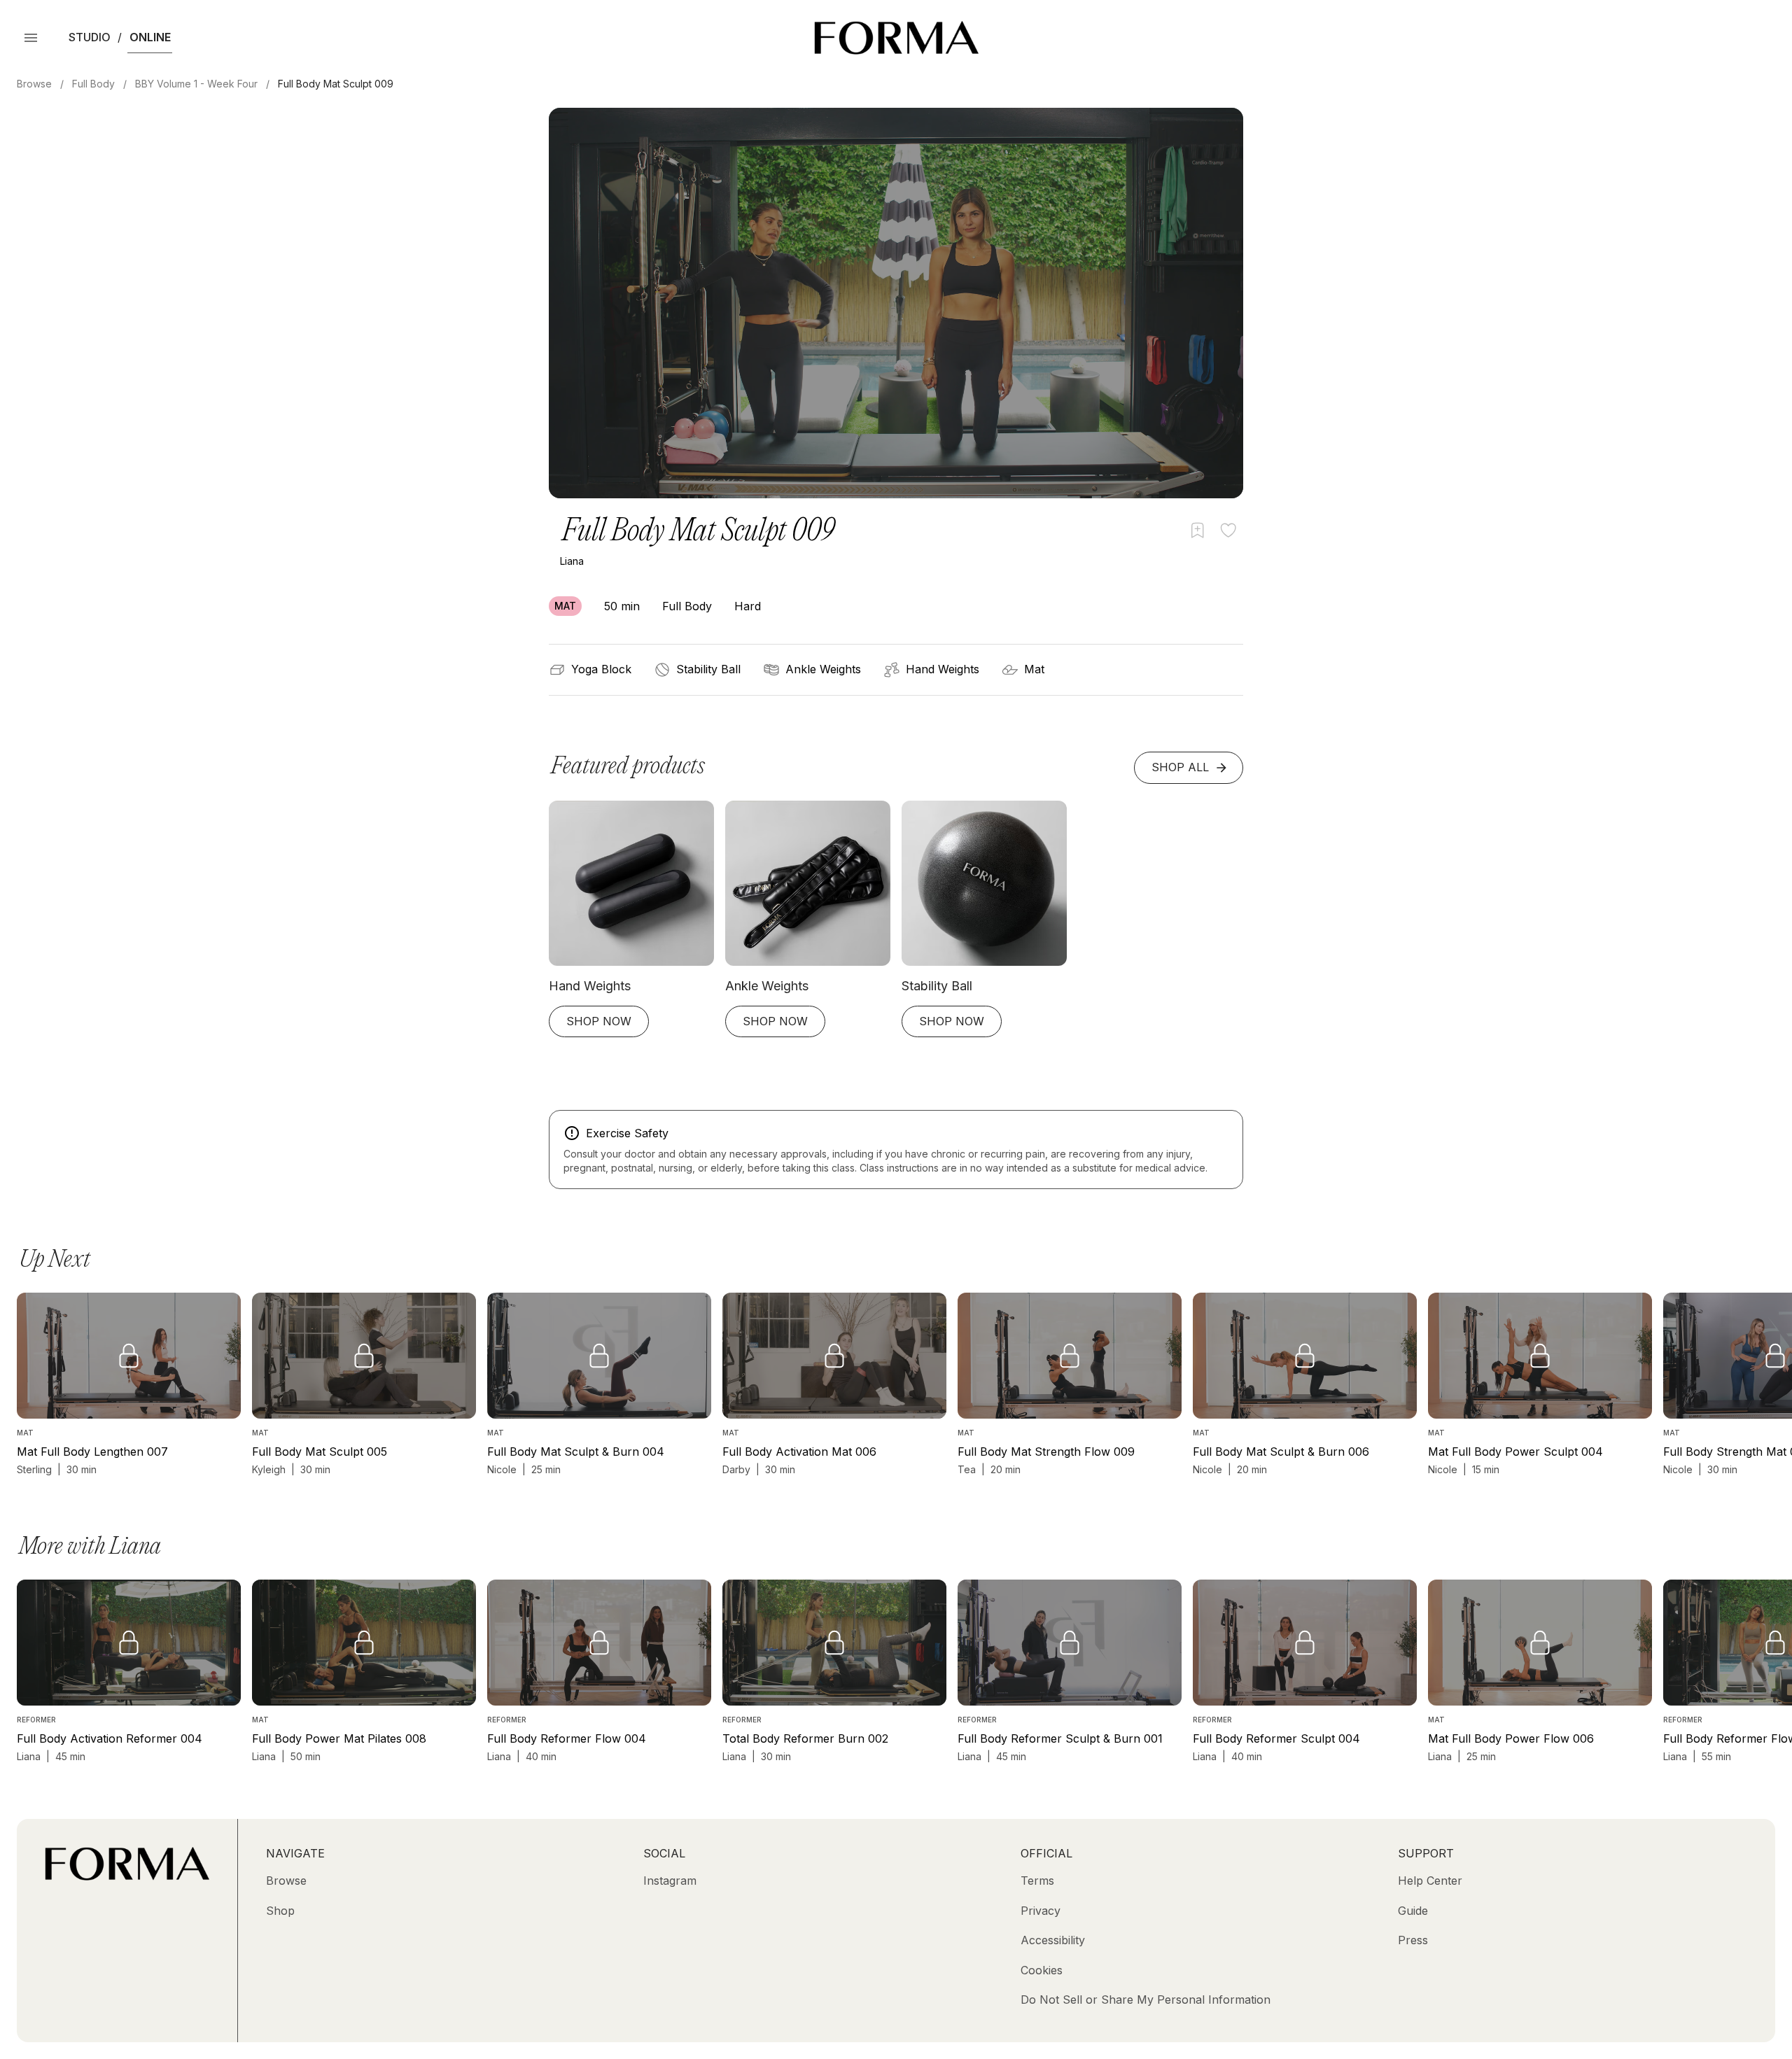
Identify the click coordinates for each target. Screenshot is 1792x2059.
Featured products (628, 767)
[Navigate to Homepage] (896, 38)
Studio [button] (90, 37)
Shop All (1180, 767)
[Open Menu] (31, 38)
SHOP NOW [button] (599, 1021)
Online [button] (150, 37)
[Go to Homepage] (127, 1876)
